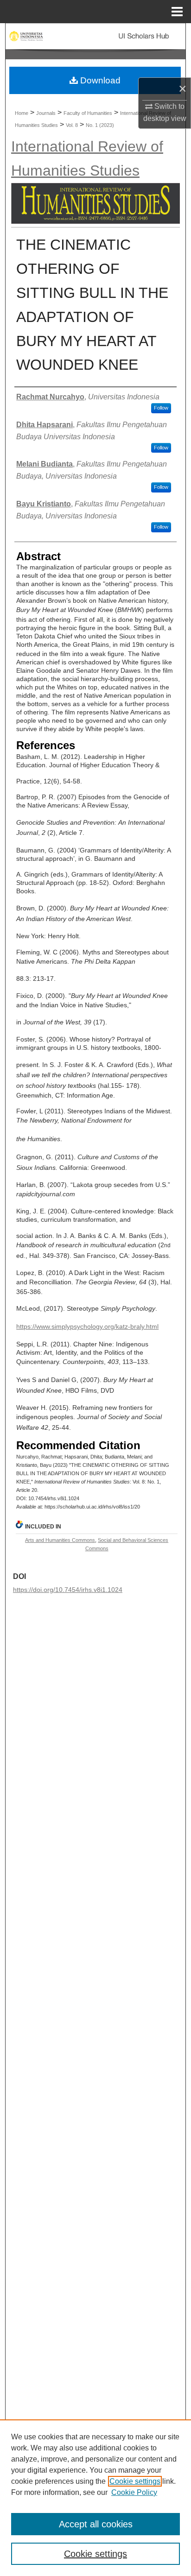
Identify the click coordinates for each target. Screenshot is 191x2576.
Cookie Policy (134, 2492)
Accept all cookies (96, 2524)
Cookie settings (135, 2481)
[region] (95, 2498)
